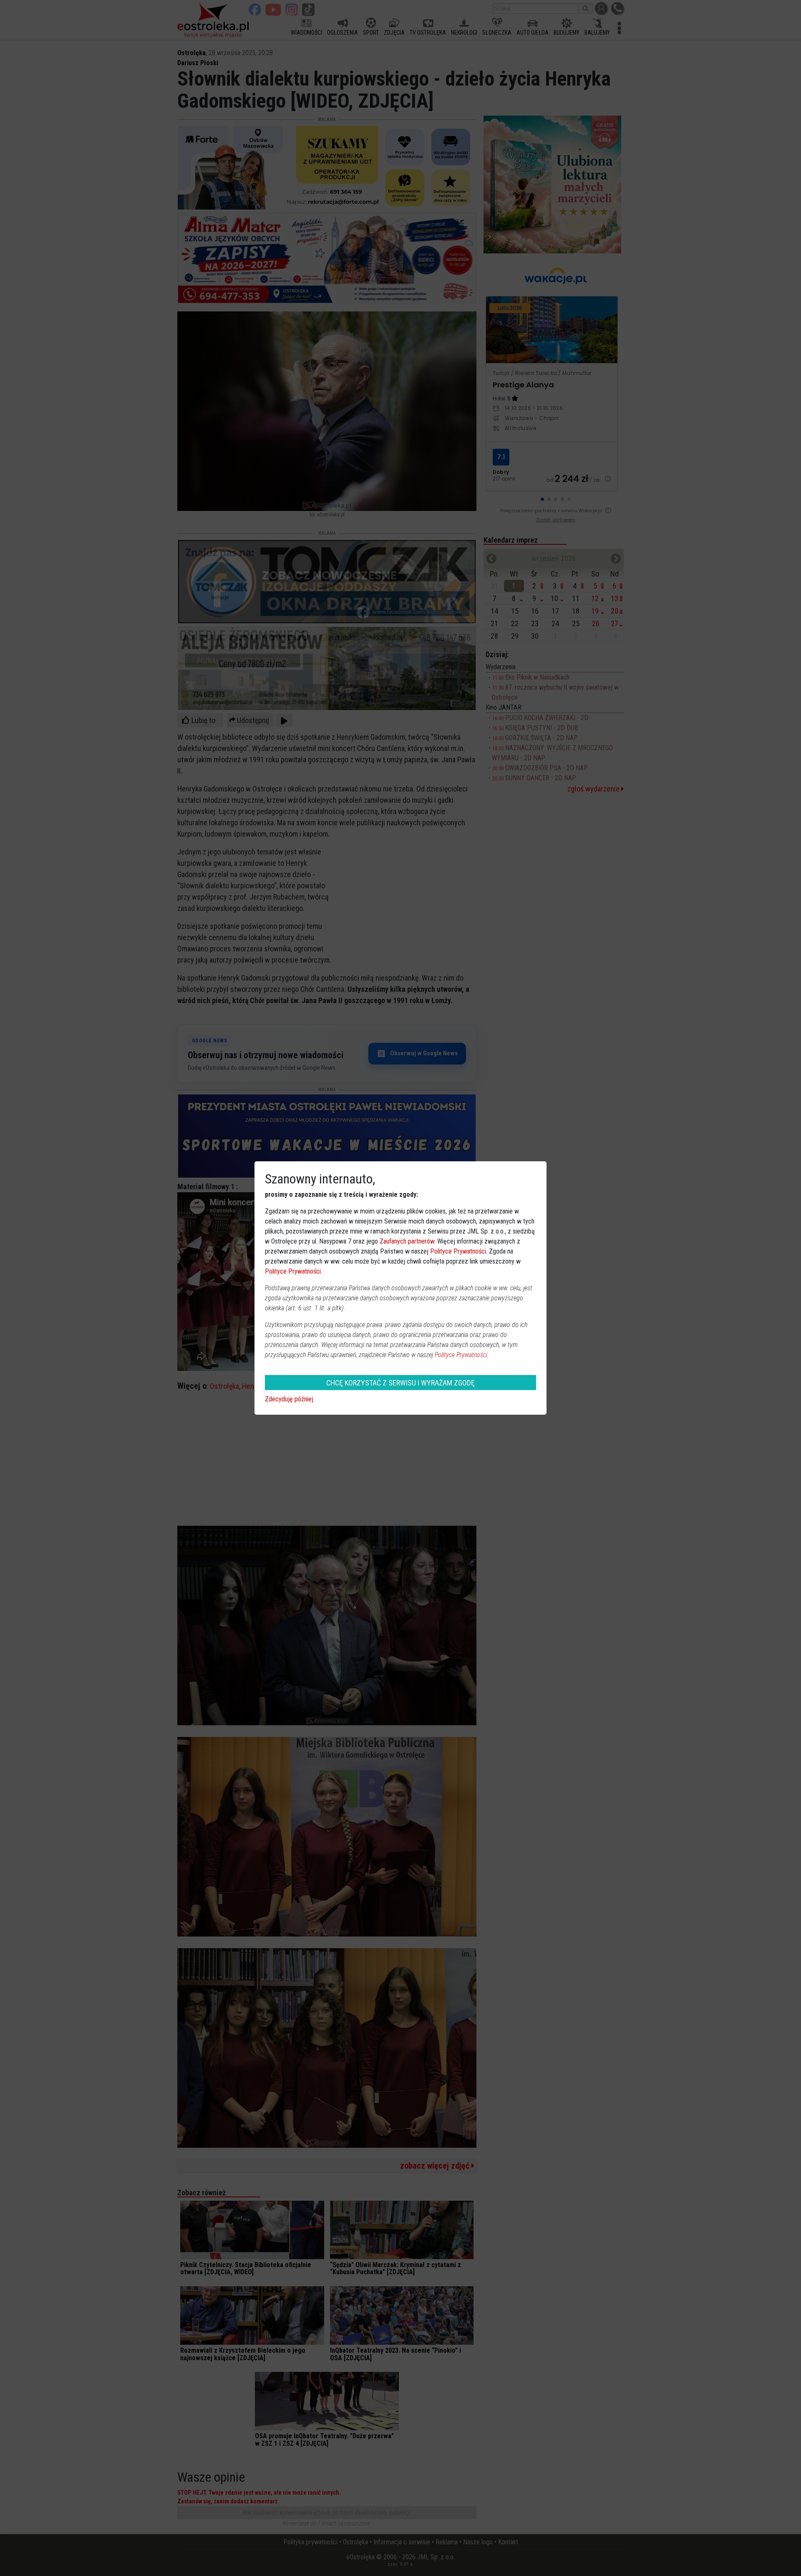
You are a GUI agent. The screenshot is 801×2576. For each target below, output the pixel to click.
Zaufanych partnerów (407, 1241)
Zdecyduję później (289, 1399)
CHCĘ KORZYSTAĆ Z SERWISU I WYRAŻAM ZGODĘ (400, 1383)
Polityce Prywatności (458, 1251)
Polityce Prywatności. (462, 1355)
